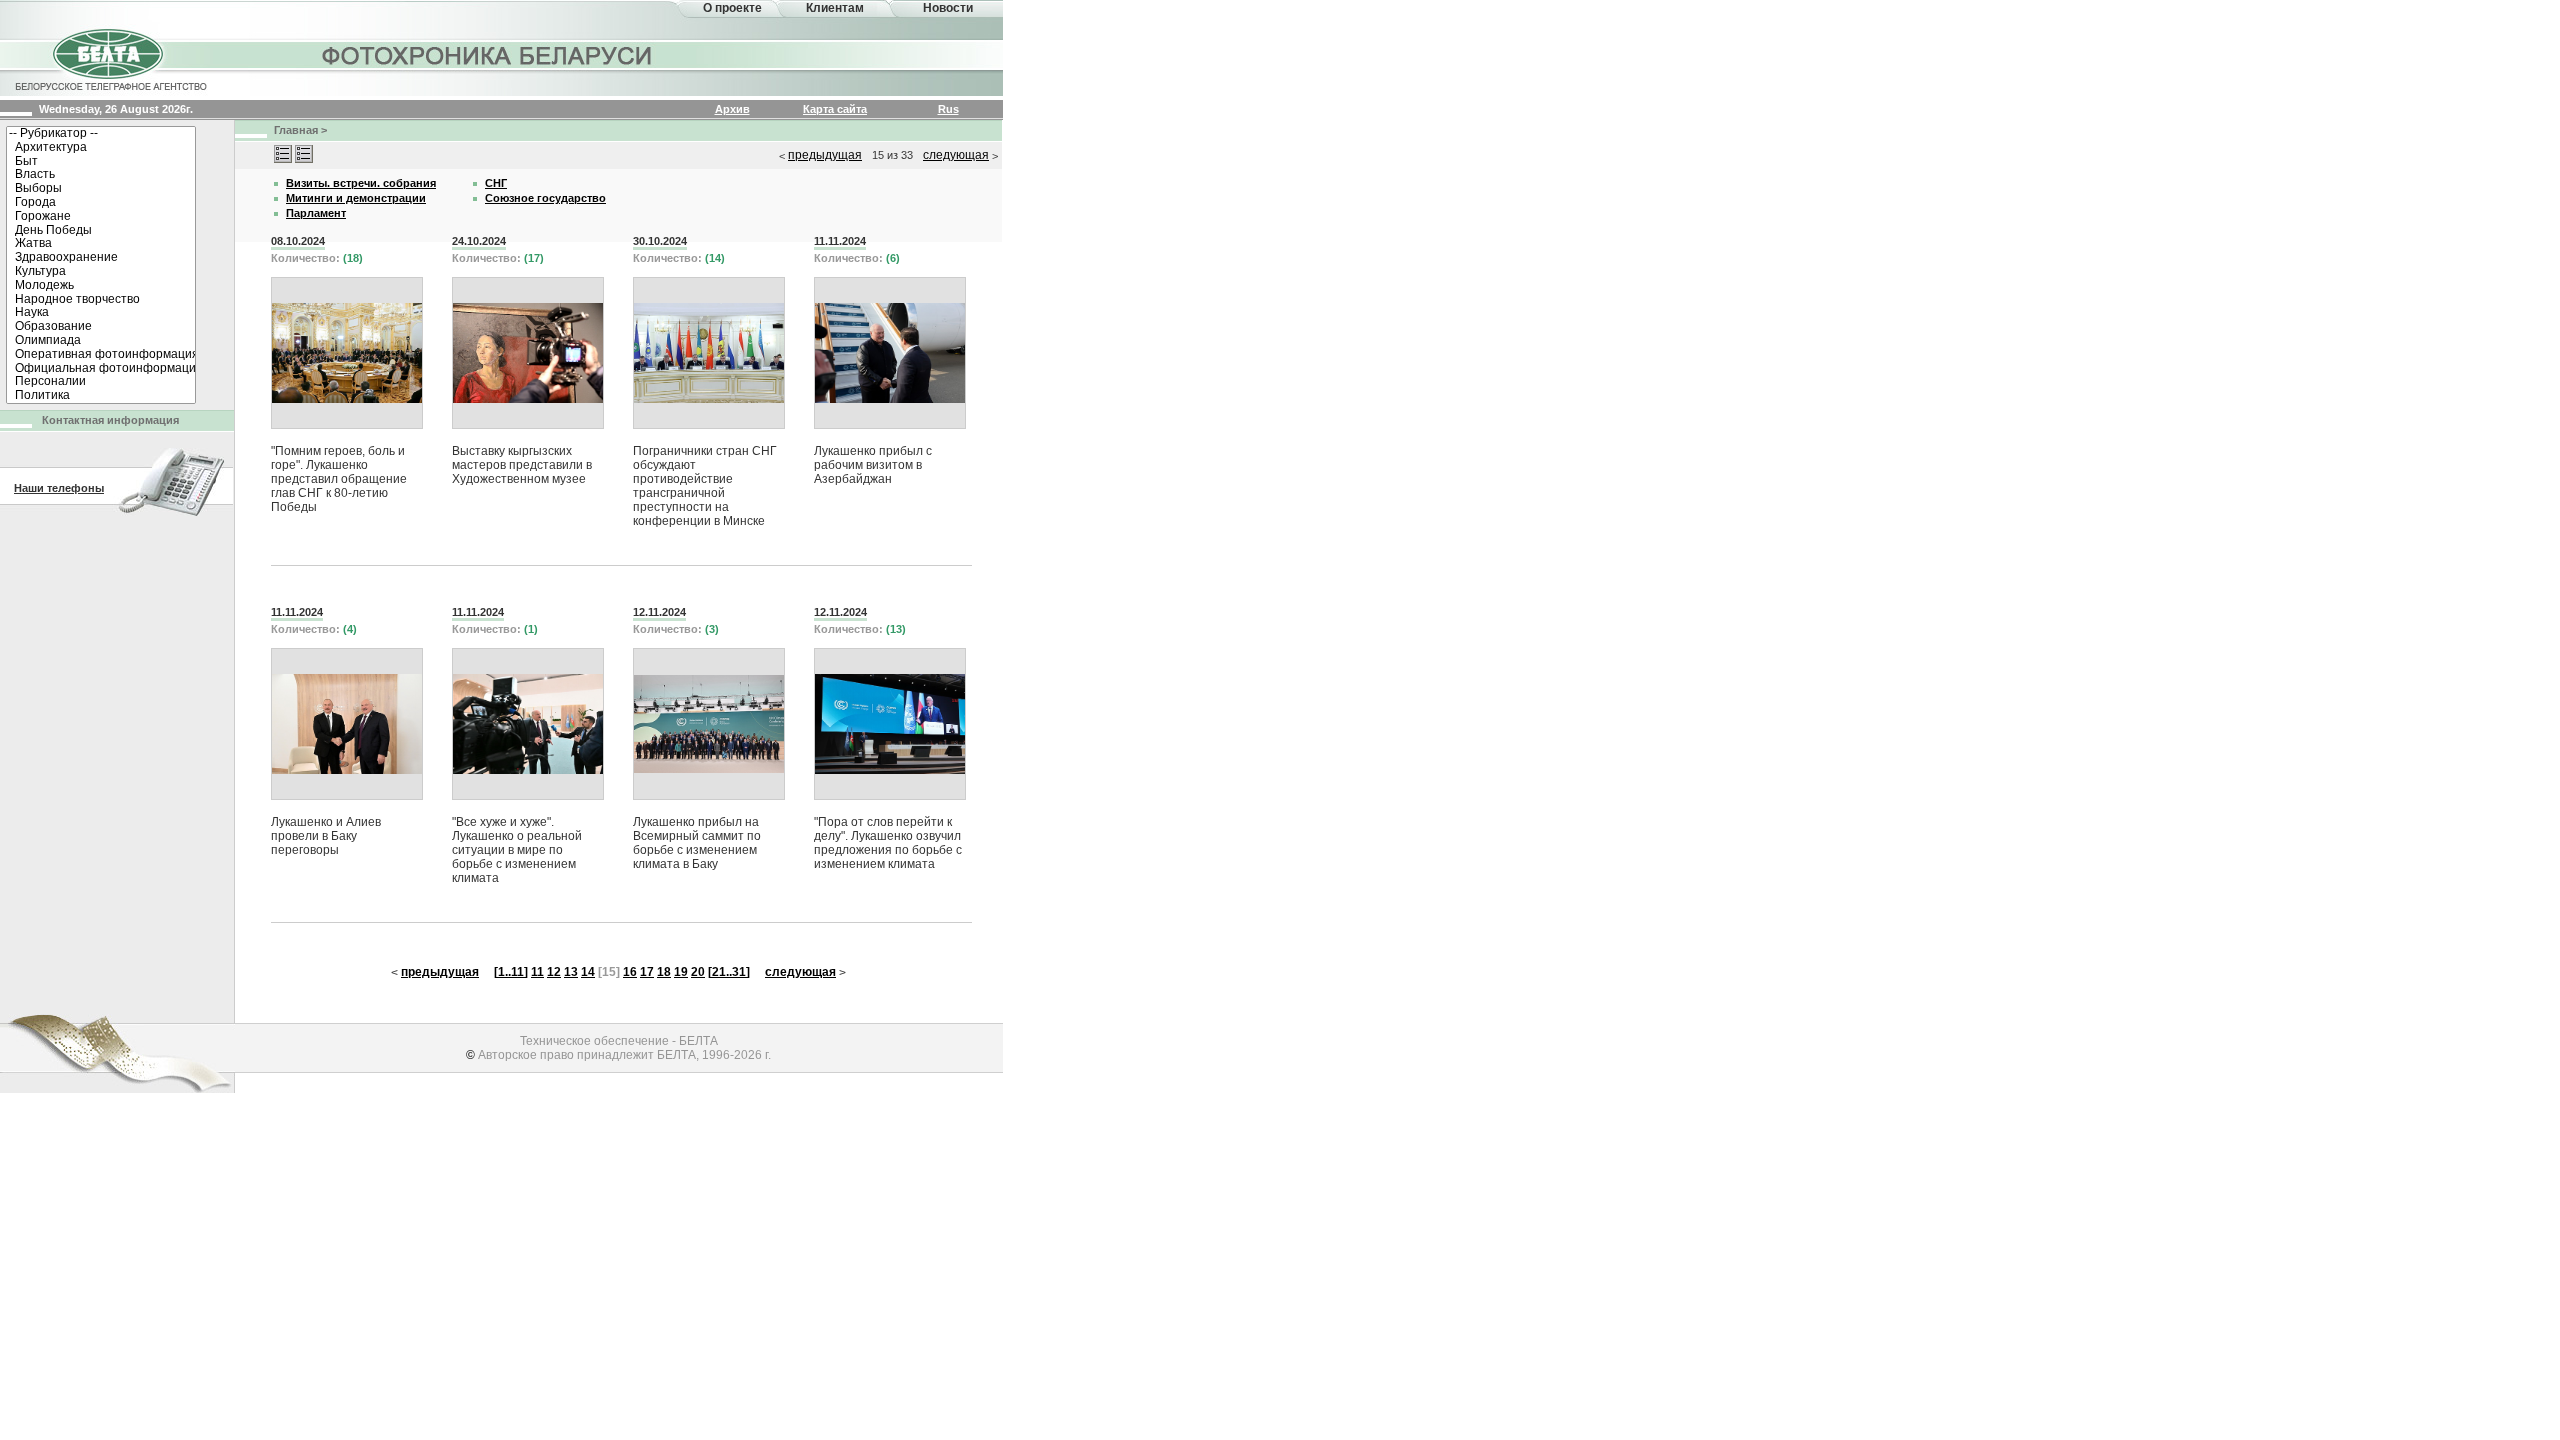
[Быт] (101, 162)
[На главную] (110, 58)
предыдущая (825, 155)
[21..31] (729, 972)
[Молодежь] (101, 286)
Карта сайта (835, 109)
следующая (956, 155)
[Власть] (101, 175)
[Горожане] (101, 217)
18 (664, 972)
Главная (296, 130)
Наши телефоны (59, 488)
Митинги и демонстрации (356, 198)
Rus (948, 109)
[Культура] (101, 272)
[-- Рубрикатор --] (101, 134)
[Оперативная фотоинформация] (101, 355)
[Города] (101, 203)
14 (588, 972)
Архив (732, 109)
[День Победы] (101, 231)
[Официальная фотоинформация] (101, 369)
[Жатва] (101, 244)
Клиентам (835, 8)
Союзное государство (545, 198)
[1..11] (511, 972)
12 (554, 972)
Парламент (316, 213)
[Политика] (101, 396)
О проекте (732, 8)
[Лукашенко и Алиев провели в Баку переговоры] (347, 724)
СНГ (496, 183)
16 (630, 972)
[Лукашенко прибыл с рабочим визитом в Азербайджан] (890, 353)
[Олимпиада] (101, 341)
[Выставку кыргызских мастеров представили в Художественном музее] (528, 353)
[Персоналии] (101, 382)
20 (698, 972)
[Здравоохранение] (101, 258)
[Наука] (101, 313)
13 (571, 972)
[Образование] (101, 327)
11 (537, 972)
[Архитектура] (101, 148)
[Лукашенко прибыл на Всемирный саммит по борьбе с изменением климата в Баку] (709, 724)
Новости (948, 8)
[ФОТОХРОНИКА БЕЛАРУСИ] (488, 55)
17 (647, 972)
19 (681, 972)
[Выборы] (101, 189)
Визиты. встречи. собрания (361, 183)
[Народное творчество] (101, 300)
